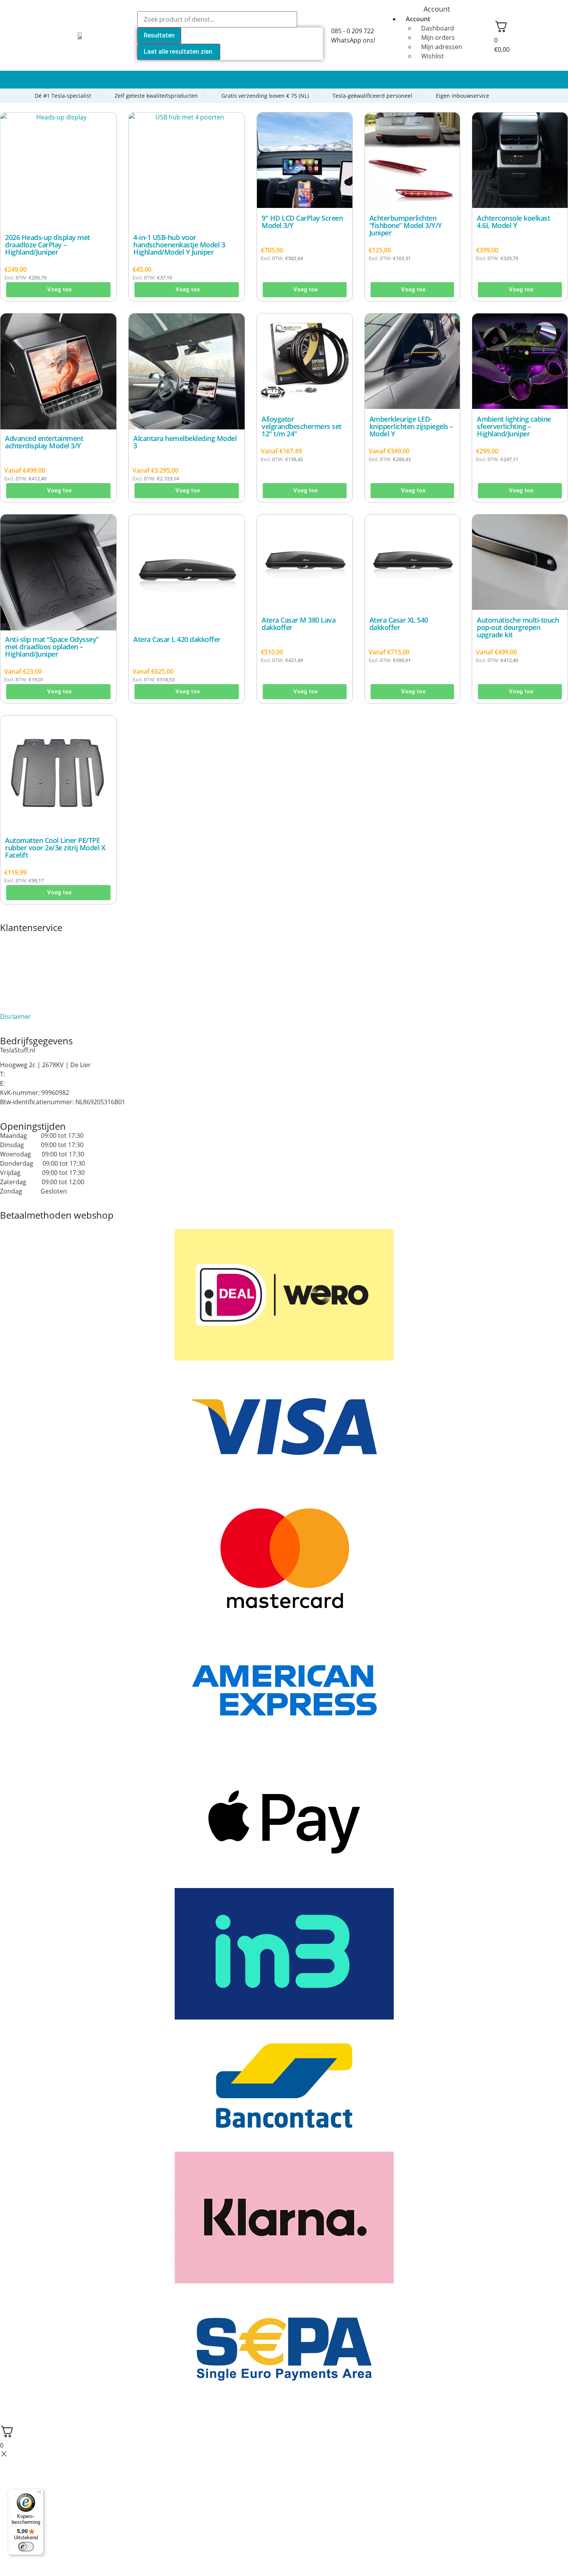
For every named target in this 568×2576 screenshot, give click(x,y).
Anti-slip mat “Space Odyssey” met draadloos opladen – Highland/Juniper (52, 647)
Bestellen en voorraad (32, 946)
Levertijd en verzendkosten (39, 989)
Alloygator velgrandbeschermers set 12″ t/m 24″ (302, 426)
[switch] (26, 2547)
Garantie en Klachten (31, 965)
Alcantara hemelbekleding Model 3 (185, 442)
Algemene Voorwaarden (35, 937)
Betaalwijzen (18, 955)
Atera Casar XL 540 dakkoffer (399, 624)
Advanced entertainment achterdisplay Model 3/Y (44, 442)
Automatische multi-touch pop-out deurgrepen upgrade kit (518, 627)
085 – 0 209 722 (29, 1074)
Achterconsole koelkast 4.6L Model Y (513, 222)
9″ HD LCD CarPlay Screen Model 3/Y (302, 222)
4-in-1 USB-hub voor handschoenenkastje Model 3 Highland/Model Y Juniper (179, 245)
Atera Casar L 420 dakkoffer (177, 639)
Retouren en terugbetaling (39, 1007)
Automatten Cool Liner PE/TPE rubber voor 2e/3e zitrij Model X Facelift (55, 848)
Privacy (10, 998)
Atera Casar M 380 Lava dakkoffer (298, 624)
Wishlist (433, 56)
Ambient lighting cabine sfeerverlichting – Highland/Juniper (514, 426)
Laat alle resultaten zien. (179, 52)
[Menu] (39, 2494)
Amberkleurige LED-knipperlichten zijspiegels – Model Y (411, 426)
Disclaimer (15, 1016)
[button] (284, 80)
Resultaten (159, 35)
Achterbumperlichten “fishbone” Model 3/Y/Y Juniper (406, 225)
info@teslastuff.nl (32, 1083)
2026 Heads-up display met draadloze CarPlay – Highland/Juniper (48, 245)
